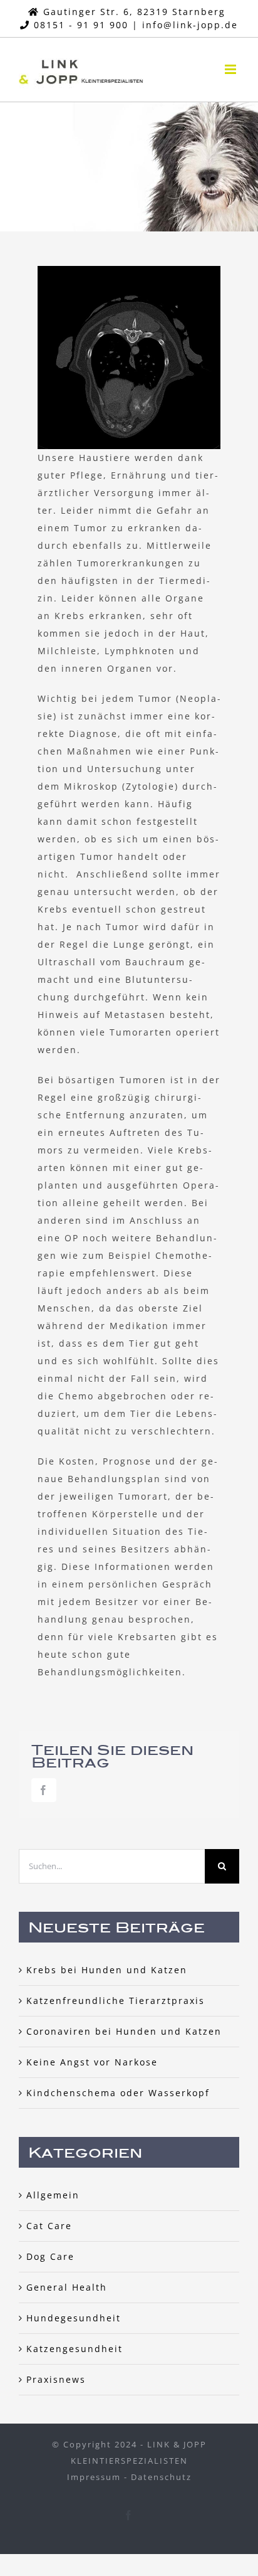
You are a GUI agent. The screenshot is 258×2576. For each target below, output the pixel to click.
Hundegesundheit (74, 2318)
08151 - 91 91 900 (81, 25)
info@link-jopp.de (190, 25)
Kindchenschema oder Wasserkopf (118, 2093)
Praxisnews (56, 2379)
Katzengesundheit (75, 2349)
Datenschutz (161, 2477)
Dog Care (50, 2256)
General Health (67, 2287)
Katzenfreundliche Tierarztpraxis (116, 2001)
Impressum (94, 2477)
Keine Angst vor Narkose (92, 2062)
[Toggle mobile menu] (232, 69)
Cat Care (49, 2226)
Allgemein (53, 2195)
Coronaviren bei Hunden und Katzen (124, 2031)
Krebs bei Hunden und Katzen (107, 1970)
